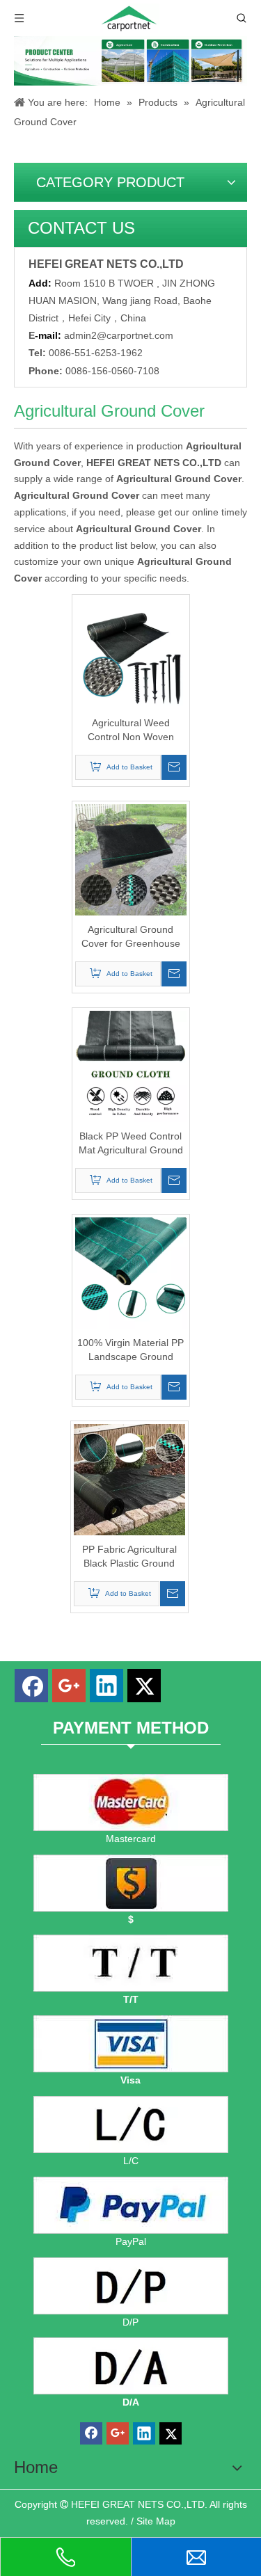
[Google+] (69, 1686)
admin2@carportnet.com (119, 335)
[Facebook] (31, 1686)
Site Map (156, 2521)
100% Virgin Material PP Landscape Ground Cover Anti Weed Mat (130, 1350)
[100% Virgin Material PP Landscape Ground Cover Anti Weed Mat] (131, 1272)
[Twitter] (144, 1686)
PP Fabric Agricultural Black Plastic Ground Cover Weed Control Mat (129, 1557)
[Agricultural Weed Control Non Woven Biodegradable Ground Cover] (131, 653)
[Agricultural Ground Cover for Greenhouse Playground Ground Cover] (131, 859)
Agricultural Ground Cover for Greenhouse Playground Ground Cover (131, 937)
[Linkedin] (106, 1686)
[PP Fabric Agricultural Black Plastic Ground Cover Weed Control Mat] (129, 1479)
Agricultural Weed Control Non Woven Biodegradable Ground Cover (131, 730)
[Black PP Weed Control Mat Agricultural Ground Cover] (131, 1066)
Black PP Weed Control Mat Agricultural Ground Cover (131, 1144)
